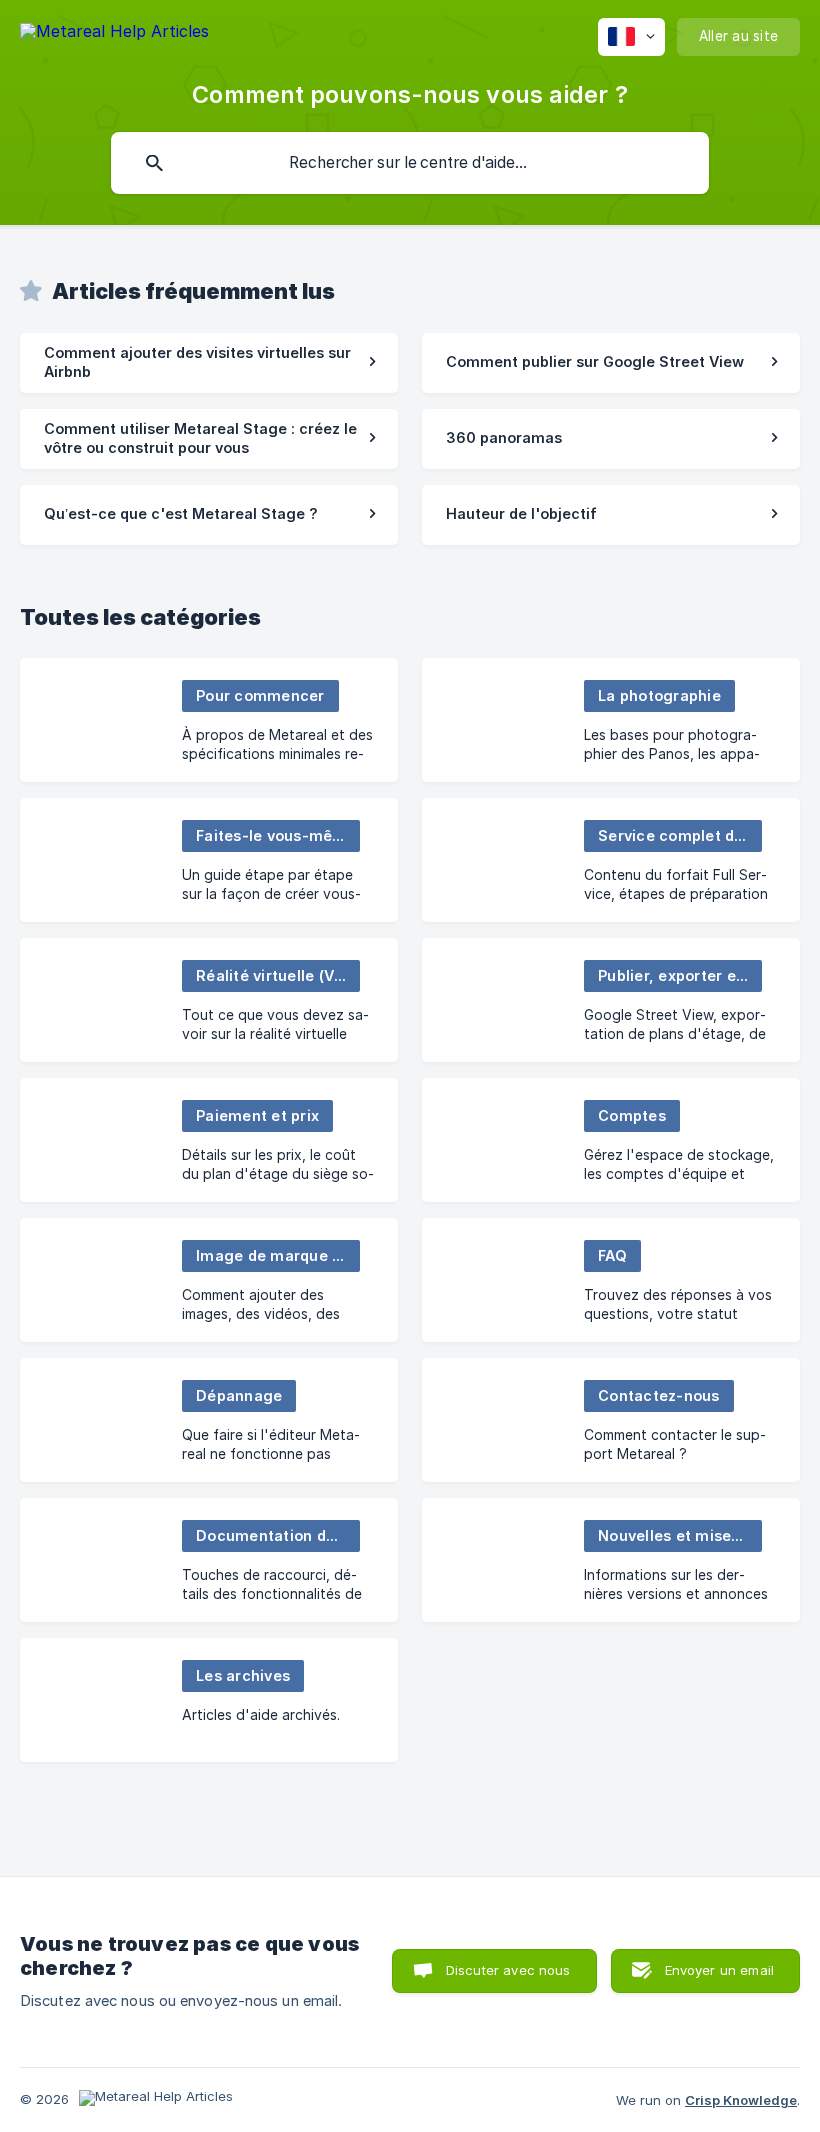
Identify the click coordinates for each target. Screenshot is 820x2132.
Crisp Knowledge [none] (741, 2100)
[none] (114, 34)
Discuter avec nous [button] (508, 1970)
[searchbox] (410, 163)
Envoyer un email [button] (719, 1970)
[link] (209, 363)
